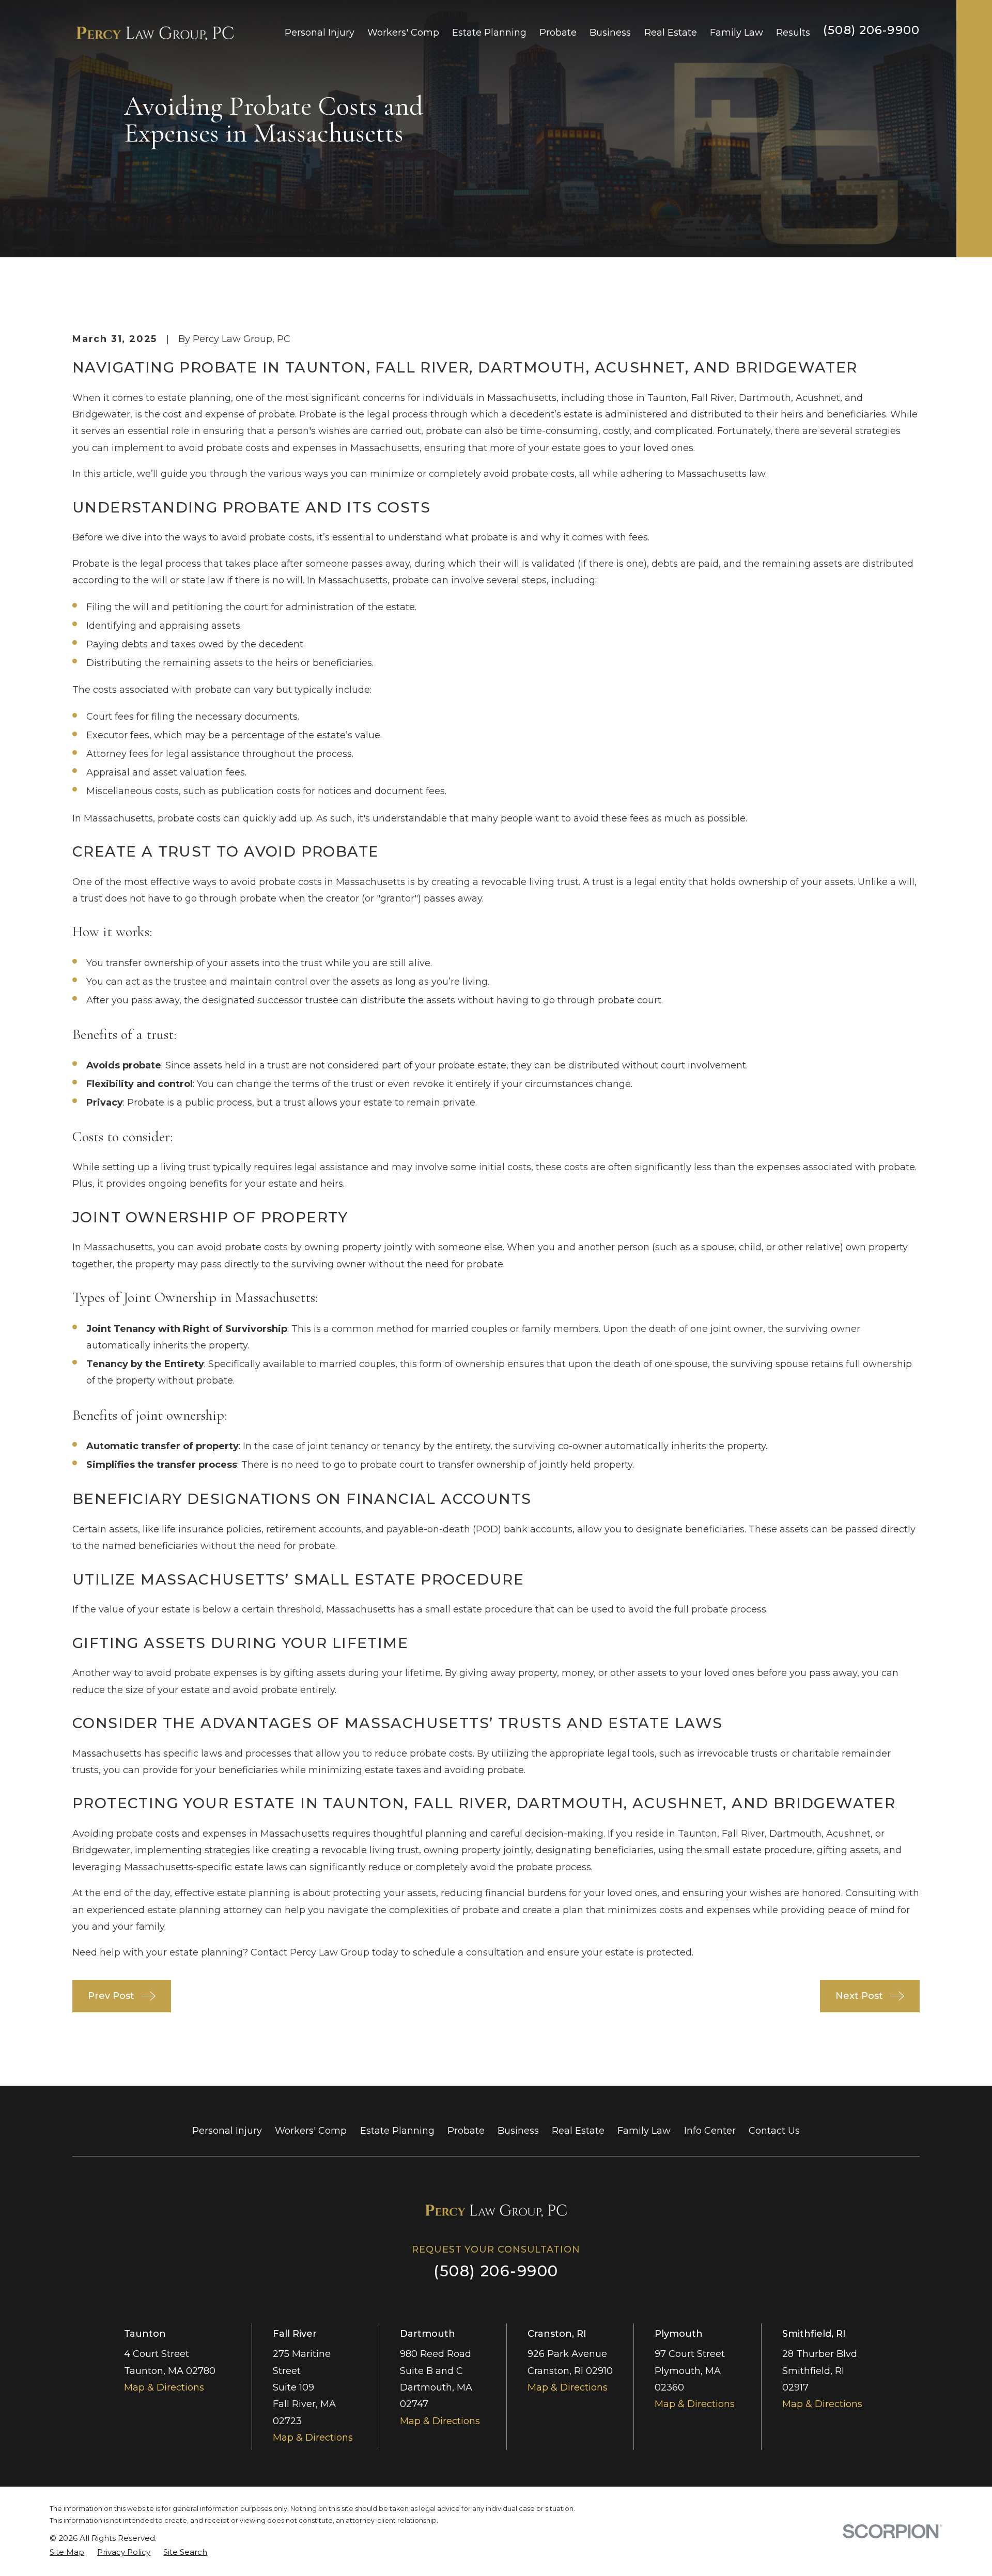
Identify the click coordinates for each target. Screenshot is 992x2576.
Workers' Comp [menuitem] (403, 33)
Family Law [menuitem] (737, 33)
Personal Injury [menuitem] (320, 33)
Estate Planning (397, 2131)
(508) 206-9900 (871, 30)
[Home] (155, 33)
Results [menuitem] (793, 33)
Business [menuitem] (610, 33)
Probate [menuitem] (558, 33)
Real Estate (578, 2131)
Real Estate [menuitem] (671, 33)
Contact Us (774, 2131)
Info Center (710, 2131)
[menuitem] (67, 2552)
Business (518, 2131)
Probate (466, 2131)
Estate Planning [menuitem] (489, 33)
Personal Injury (227, 2131)
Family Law (644, 2131)
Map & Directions (164, 2387)
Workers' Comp (311, 2131)
